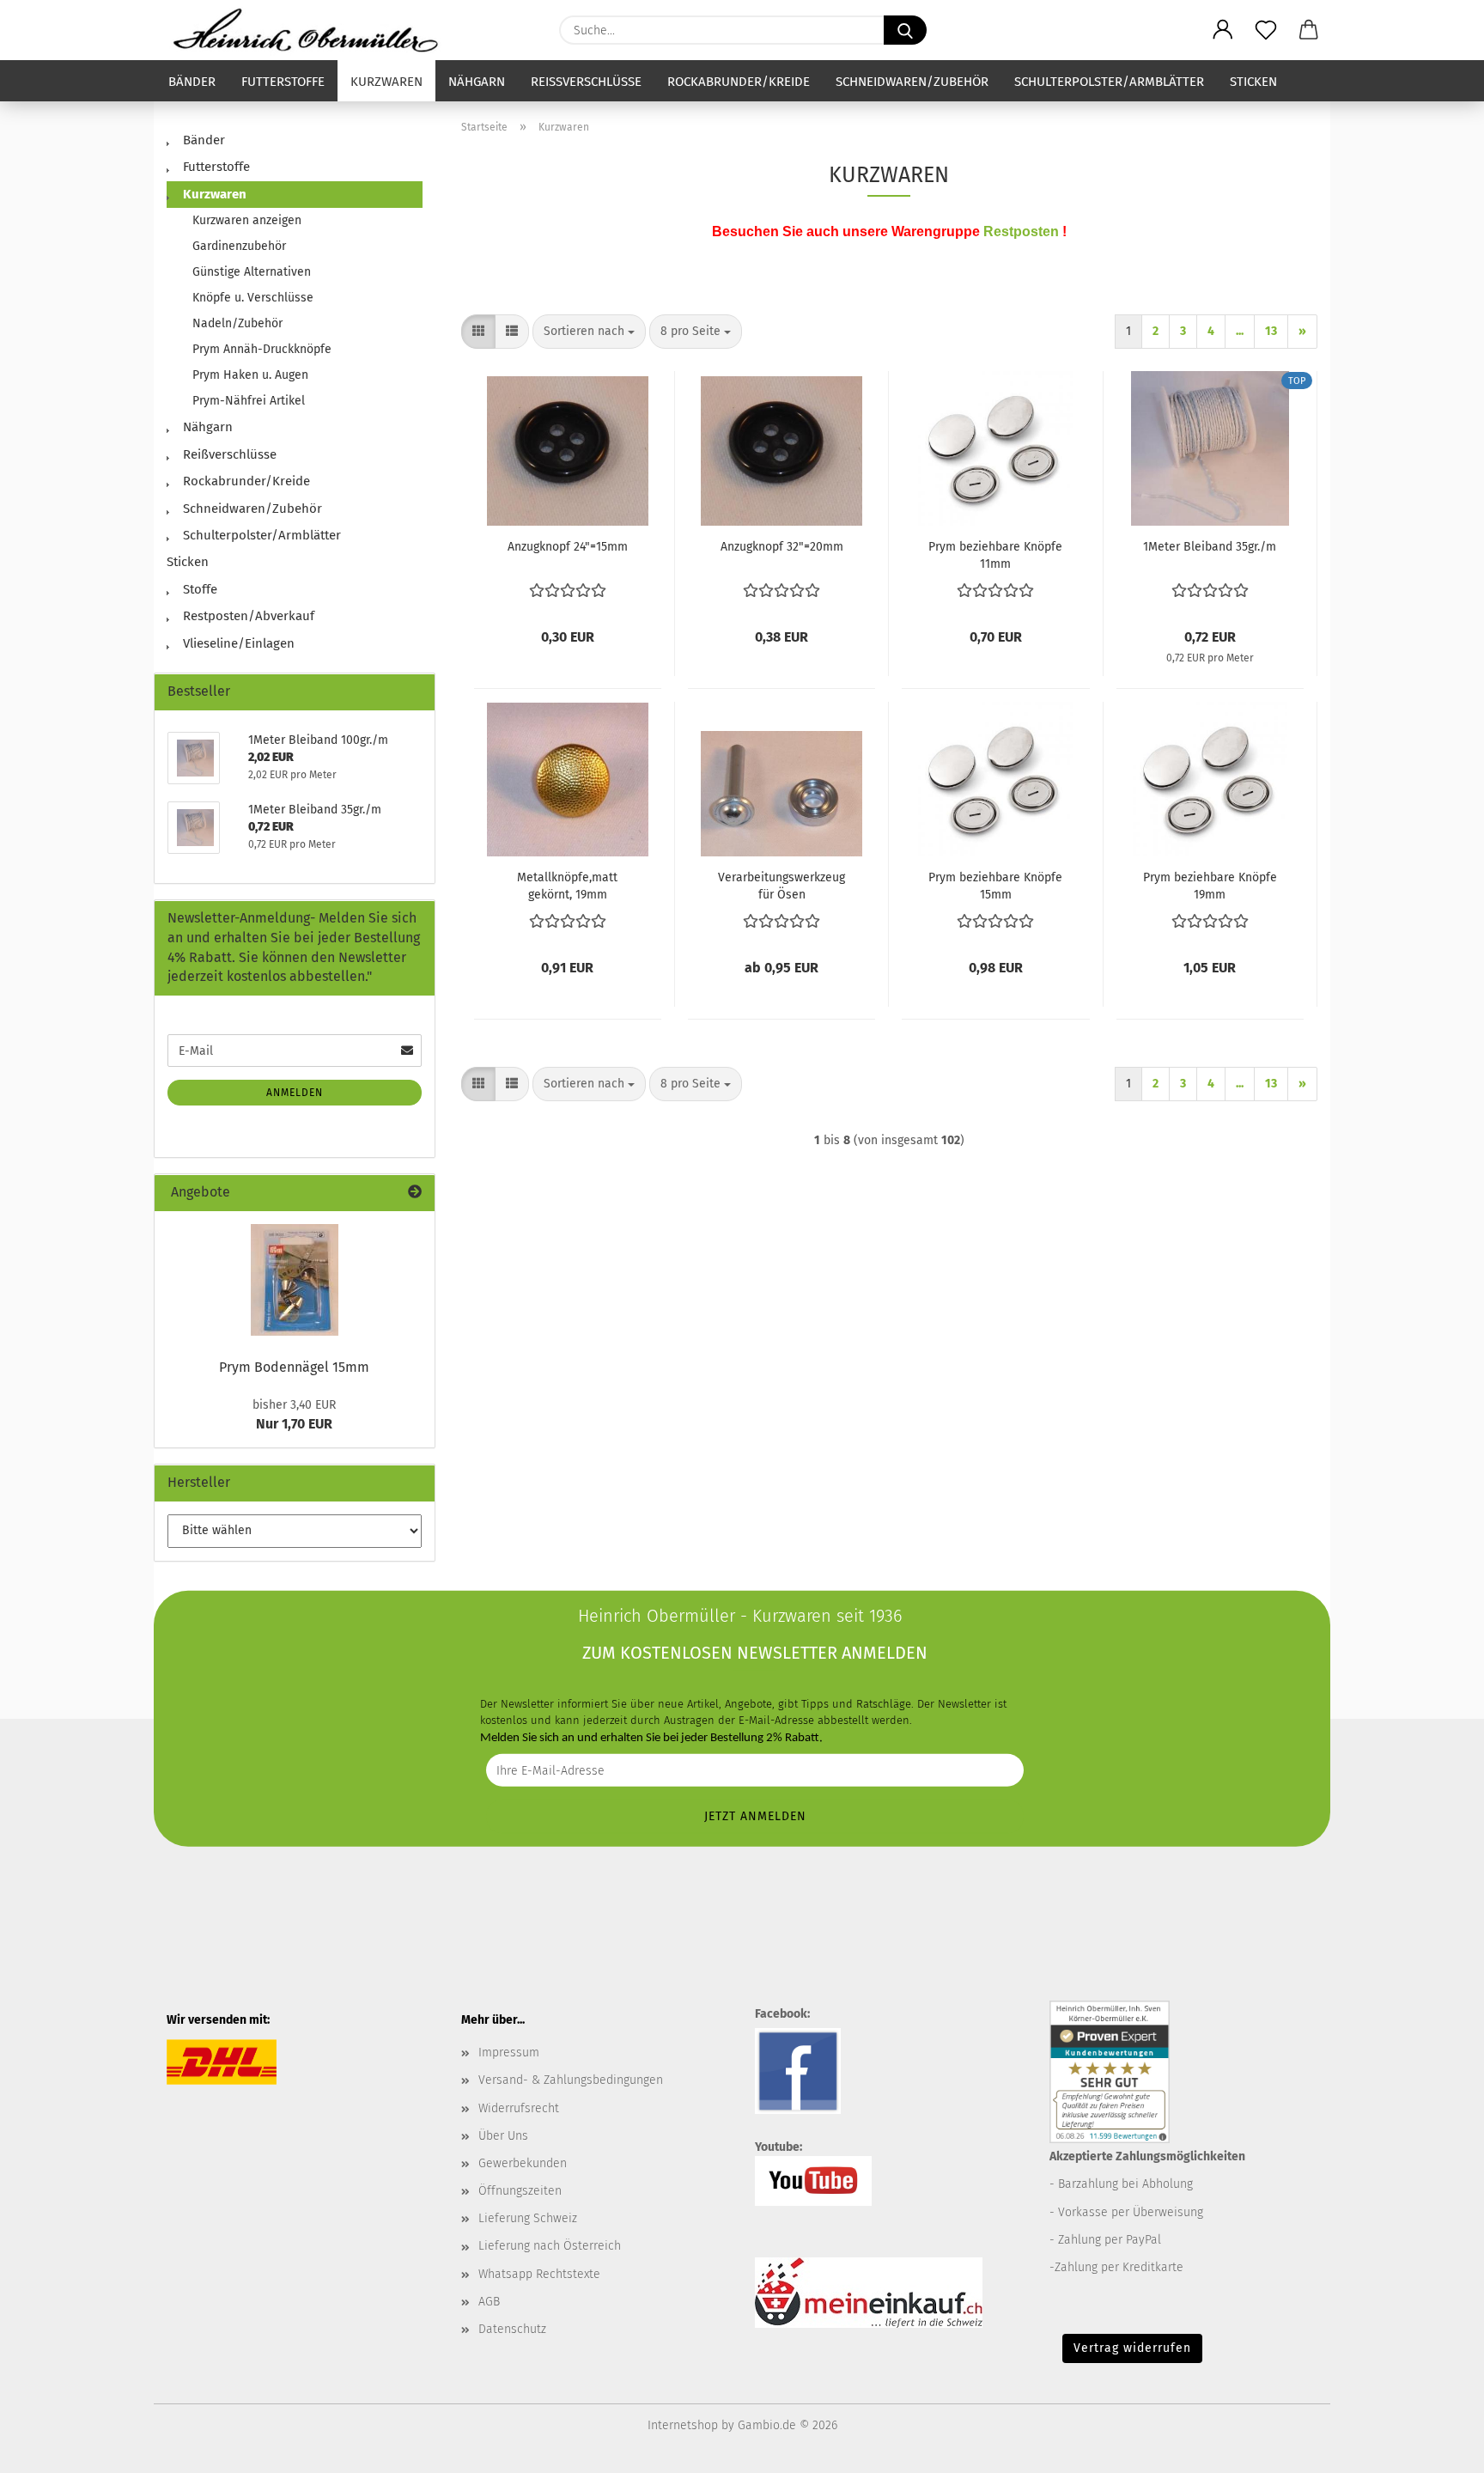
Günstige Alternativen (252, 272)
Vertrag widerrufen (1132, 2348)
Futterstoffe (283, 82)
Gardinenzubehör (239, 246)
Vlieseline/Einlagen (237, 643)
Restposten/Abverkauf (247, 616)
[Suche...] (905, 30)
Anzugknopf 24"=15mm (568, 547)
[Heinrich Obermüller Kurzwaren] (312, 30)
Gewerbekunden (523, 2163)
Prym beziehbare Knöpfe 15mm (995, 886)
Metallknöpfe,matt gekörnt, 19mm (567, 886)
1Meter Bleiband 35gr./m (1210, 547)
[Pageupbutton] (1437, 2447)
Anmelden (295, 1093)
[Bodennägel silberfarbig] (295, 1280)
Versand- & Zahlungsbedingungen (571, 2080)
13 (1271, 331)
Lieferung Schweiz (528, 2218)
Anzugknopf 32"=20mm (782, 547)
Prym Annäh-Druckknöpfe (262, 349)
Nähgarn (477, 82)
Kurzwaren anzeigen (247, 220)
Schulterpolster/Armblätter (1109, 82)
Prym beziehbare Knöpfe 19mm (1210, 886)
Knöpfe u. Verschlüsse (253, 298)
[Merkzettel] (1266, 30)
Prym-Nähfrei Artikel (249, 401)
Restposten (1021, 231)
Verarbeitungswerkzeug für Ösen (782, 886)
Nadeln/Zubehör (237, 323)
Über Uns (503, 2136)
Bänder (192, 82)
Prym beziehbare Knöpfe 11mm (995, 555)
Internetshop (683, 2425)
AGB (489, 2302)
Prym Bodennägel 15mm (294, 1367)
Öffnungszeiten (520, 2191)
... (1240, 331)
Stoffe (198, 589)
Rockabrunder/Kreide (739, 82)
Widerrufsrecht (519, 2108)
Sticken (1253, 82)
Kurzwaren (386, 82)
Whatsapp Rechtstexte (539, 2274)
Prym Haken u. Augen (250, 375)
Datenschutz (512, 2329)
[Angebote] (415, 1193)
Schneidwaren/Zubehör (912, 82)
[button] (1223, 30)
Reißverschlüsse (586, 82)
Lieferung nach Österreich (550, 2246)
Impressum (509, 2053)
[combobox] (589, 332)
